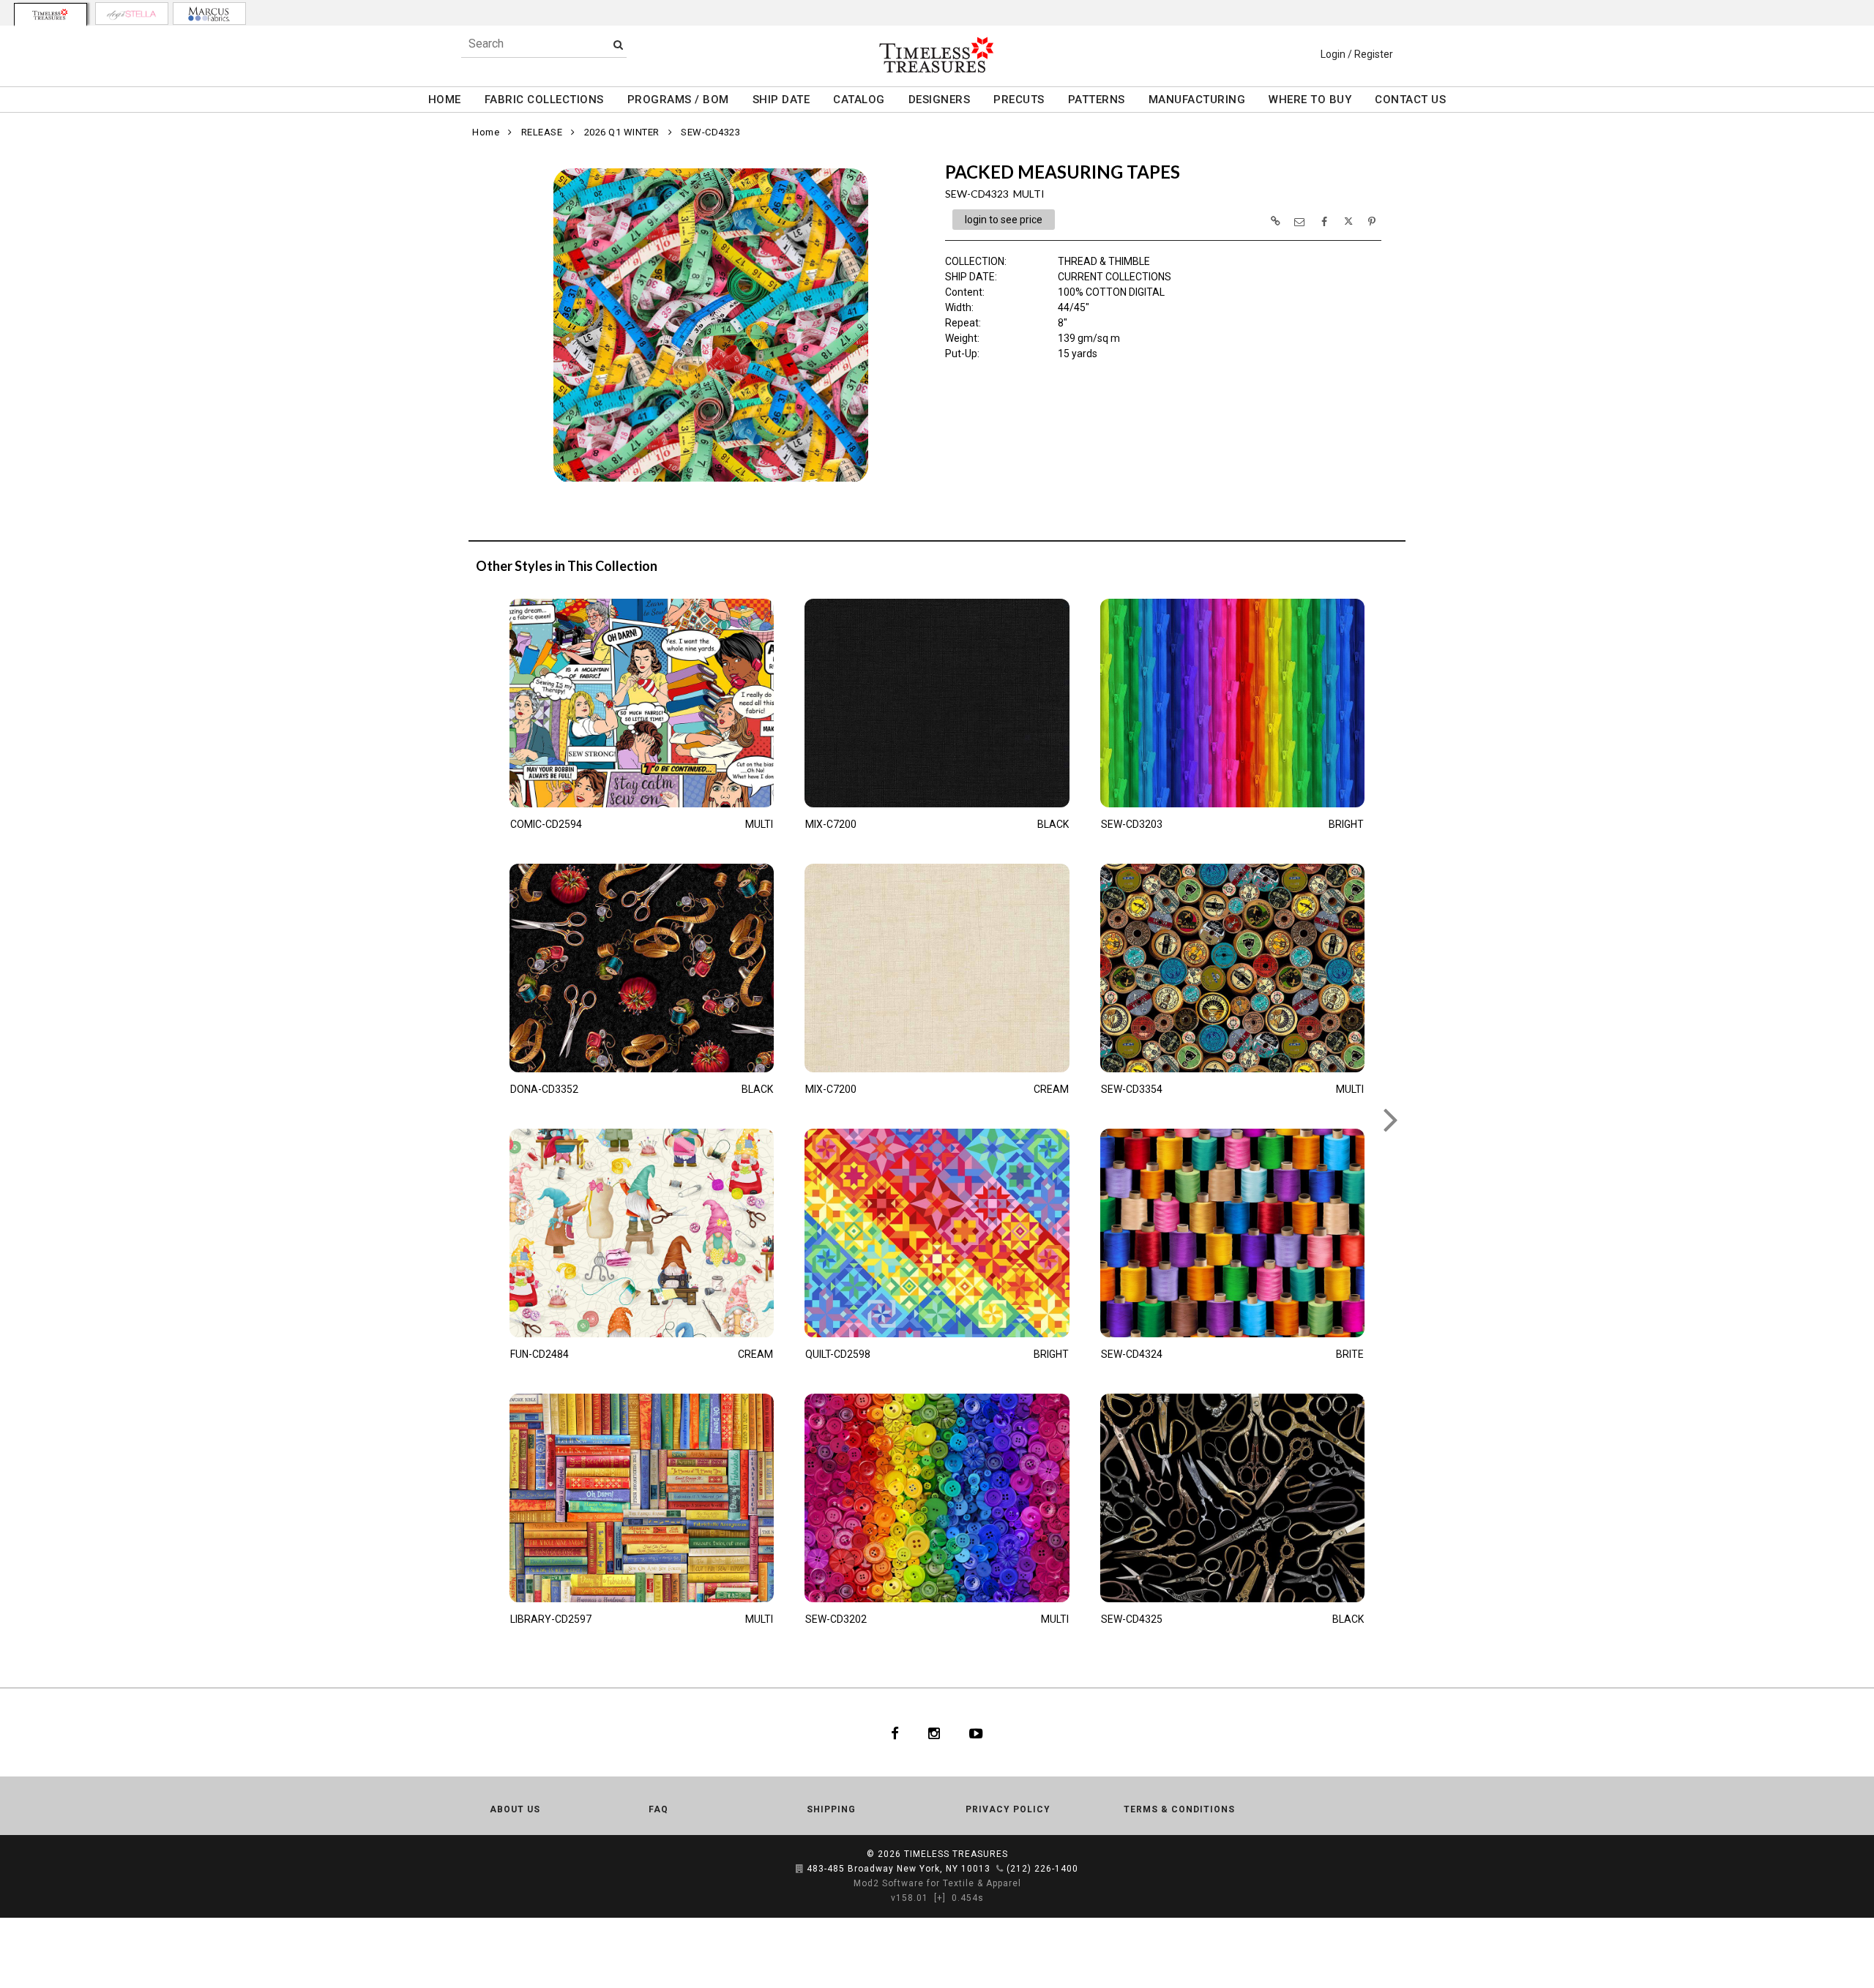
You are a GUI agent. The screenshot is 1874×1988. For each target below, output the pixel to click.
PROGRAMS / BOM (678, 100)
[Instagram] (934, 1733)
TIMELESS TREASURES (956, 1854)
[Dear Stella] (132, 14)
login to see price (1004, 220)
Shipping (831, 1809)
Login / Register (1357, 54)
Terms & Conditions (1179, 1809)
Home (486, 132)
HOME (445, 100)
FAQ (658, 1809)
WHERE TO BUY (1310, 100)
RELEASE (542, 132)
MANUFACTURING (1197, 100)
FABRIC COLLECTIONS (544, 100)
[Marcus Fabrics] (209, 14)
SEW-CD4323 (710, 132)
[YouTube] (976, 1733)
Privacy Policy (1008, 1809)
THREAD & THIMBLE (1104, 261)
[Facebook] (895, 1733)
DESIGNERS (940, 100)
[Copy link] (1275, 221)
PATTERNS (1097, 100)
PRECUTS (1019, 100)
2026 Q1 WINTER (622, 132)
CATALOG (859, 100)
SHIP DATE (781, 100)
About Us (515, 1809)
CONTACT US (1410, 100)
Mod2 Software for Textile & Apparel (937, 1883)
